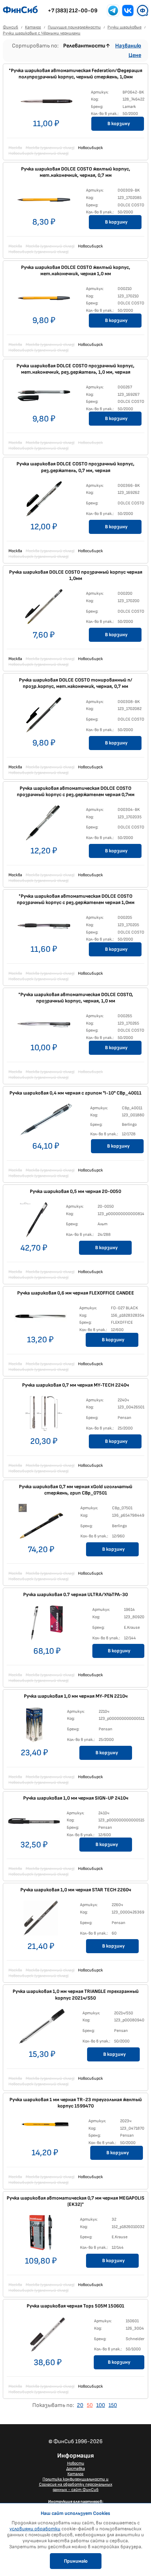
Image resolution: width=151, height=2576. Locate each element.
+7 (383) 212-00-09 (73, 11)
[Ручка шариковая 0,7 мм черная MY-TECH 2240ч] (44, 1415)
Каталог (75, 2474)
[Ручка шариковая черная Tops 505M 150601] (48, 2336)
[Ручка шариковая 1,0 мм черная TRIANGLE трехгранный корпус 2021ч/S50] (42, 2028)
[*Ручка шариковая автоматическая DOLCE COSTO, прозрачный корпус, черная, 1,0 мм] (44, 1026)
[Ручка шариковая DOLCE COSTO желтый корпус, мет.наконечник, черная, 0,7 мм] (44, 201)
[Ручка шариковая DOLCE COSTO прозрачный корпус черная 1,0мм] (44, 608)
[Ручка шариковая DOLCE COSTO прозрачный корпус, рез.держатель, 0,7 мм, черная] (44, 501)
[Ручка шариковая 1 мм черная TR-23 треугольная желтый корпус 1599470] (45, 2131)
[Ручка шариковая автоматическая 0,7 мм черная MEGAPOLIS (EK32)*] (41, 2234)
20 (80, 2405)
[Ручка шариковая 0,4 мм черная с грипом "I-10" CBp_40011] (46, 1121)
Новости (76, 2463)
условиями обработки (35, 2529)
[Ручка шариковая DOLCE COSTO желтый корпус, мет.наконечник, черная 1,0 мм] (44, 299)
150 (113, 2405)
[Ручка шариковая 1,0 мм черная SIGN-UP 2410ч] (34, 1823)
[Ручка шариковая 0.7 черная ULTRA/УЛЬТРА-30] (47, 1625)
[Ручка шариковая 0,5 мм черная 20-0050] (34, 1221)
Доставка (76, 2469)
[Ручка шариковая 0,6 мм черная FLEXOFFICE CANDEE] (40, 1318)
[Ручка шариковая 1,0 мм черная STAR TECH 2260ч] (41, 1920)
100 (101, 2405)
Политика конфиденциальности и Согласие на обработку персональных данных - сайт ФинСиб (76, 2484)
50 (90, 2405)
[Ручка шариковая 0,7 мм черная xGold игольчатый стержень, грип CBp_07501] (41, 1523)
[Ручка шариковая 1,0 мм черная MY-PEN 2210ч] (34, 1726)
